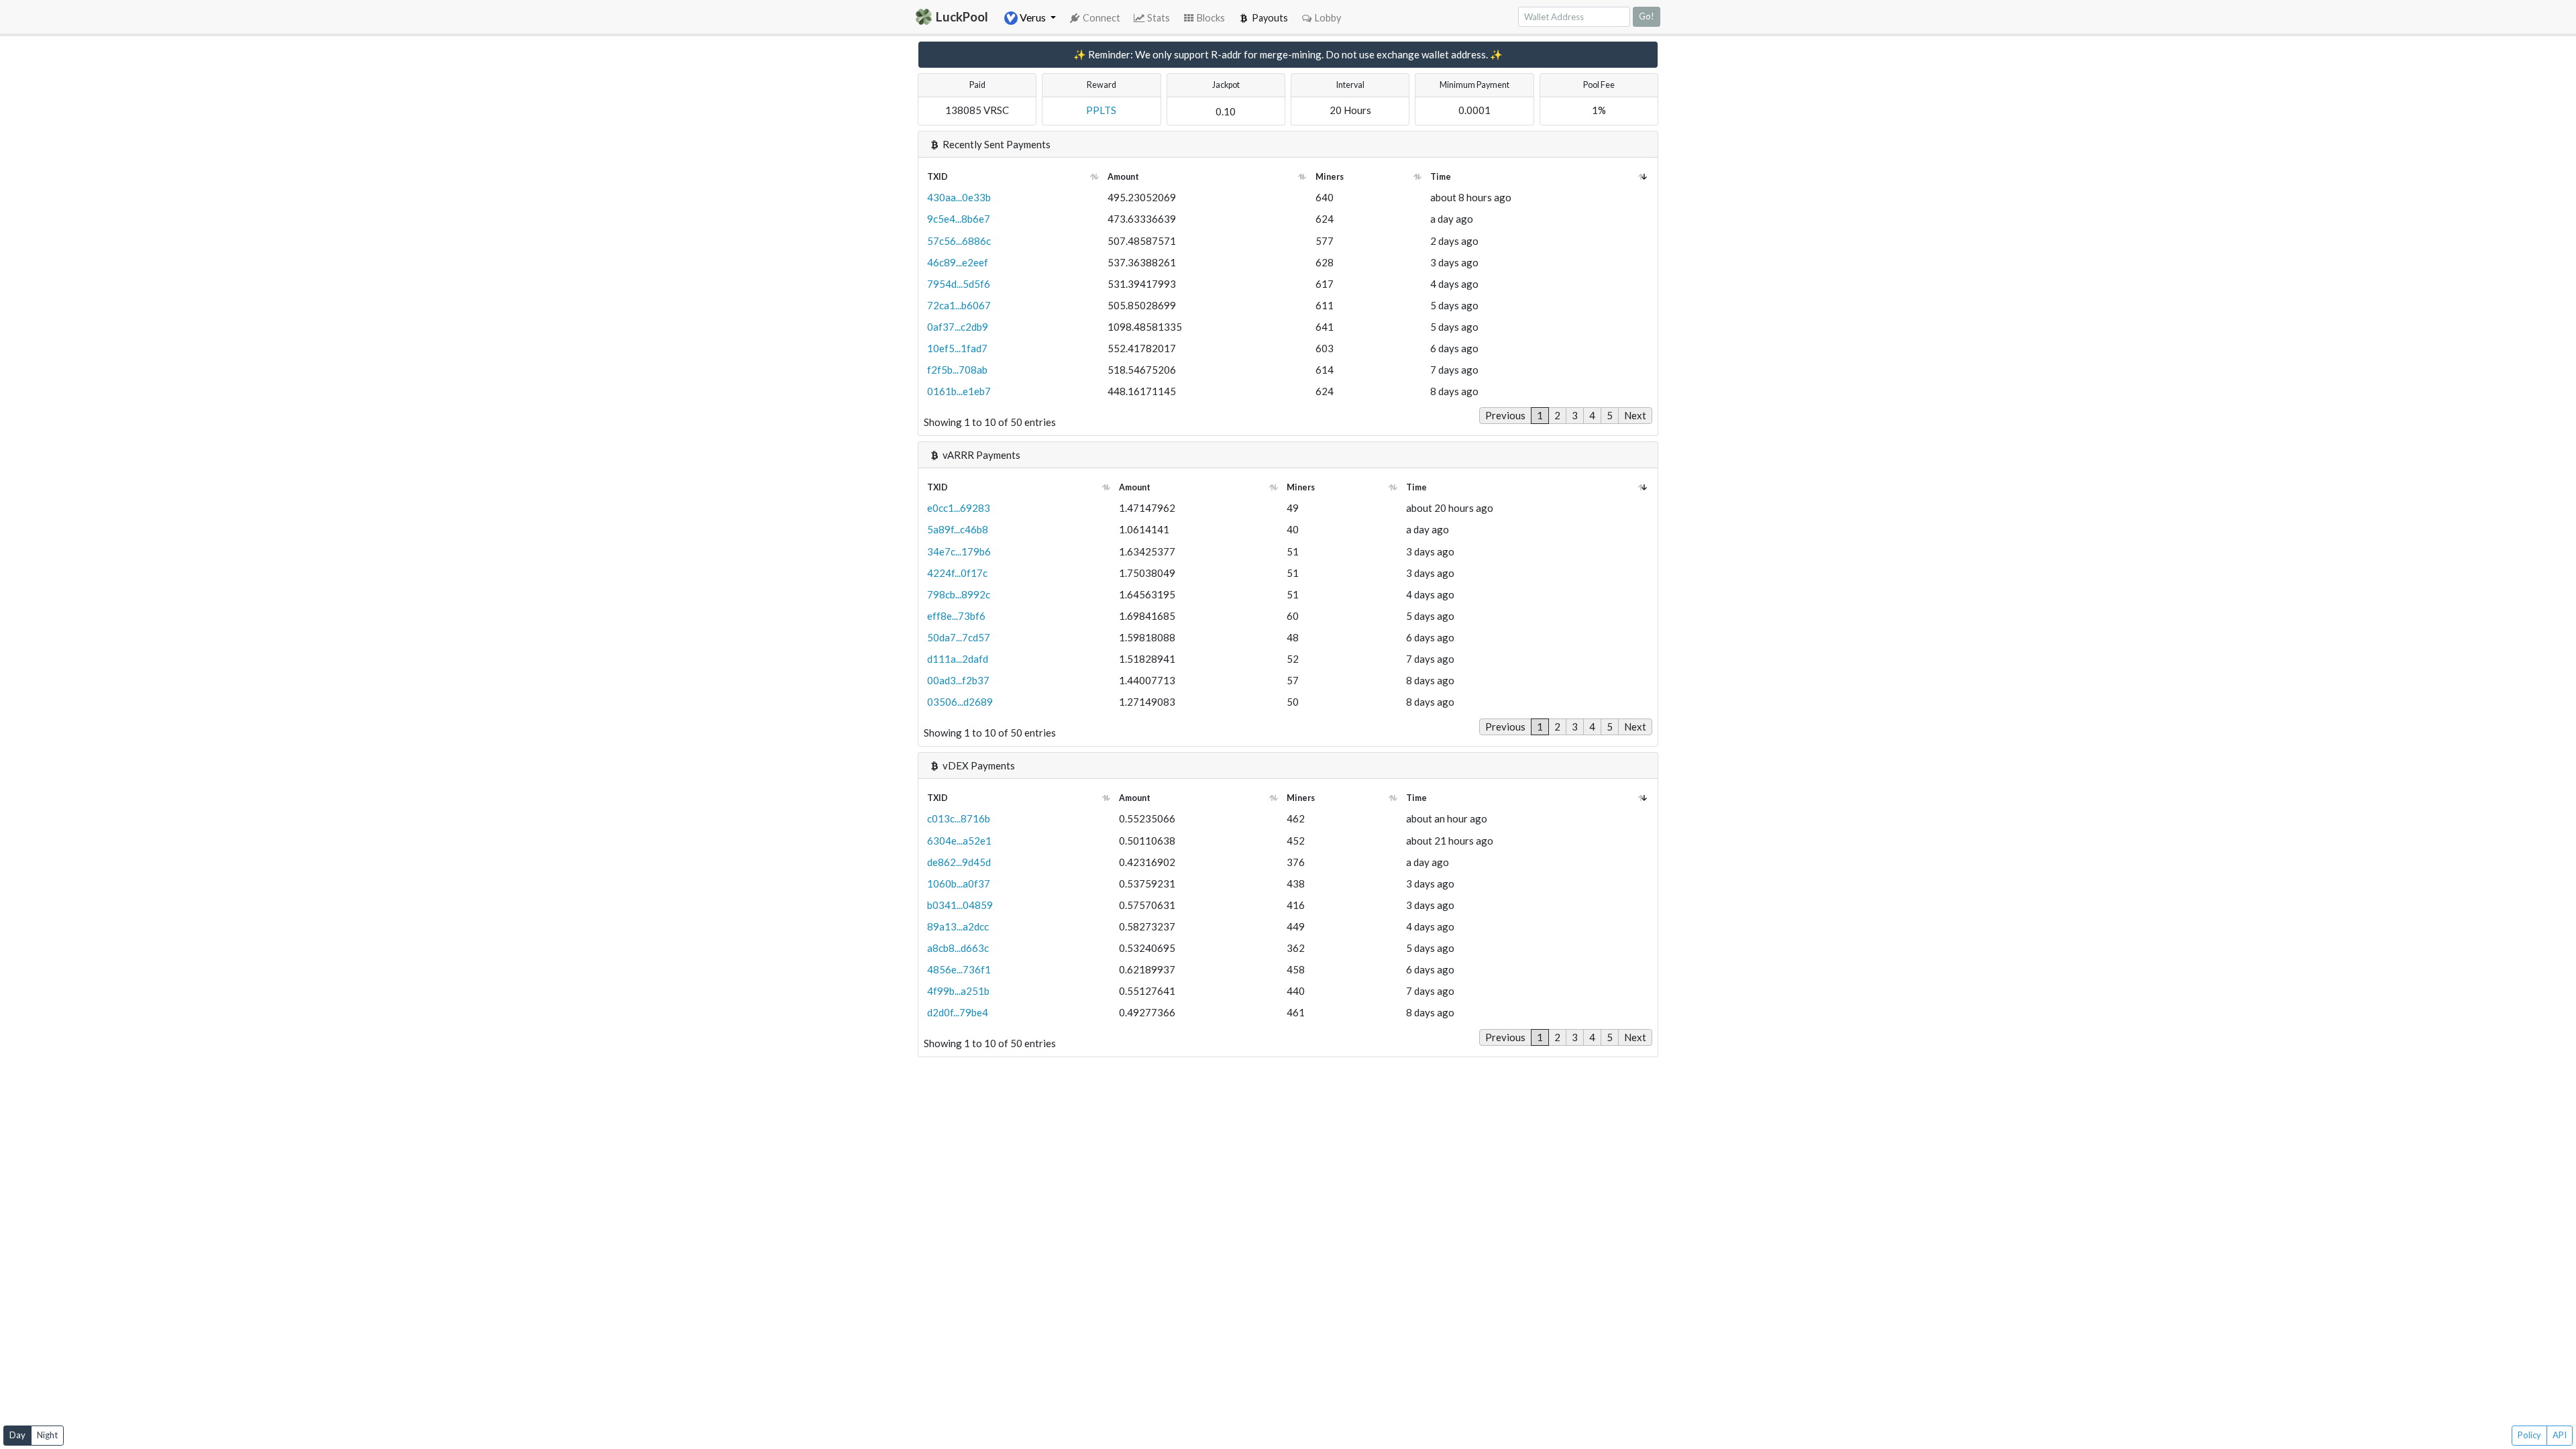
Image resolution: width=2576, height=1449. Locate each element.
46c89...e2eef (958, 262)
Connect (1102, 18)
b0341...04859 (960, 905)
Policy (2529, 1435)
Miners (1330, 177)
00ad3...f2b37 (958, 680)
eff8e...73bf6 (956, 616)
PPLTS (1101, 110)
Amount (1123, 177)
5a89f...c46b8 (958, 529)
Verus (1033, 17)
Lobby (1328, 18)
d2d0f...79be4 (958, 1012)
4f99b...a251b (958, 991)
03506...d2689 (960, 702)
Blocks (1211, 18)
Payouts (1270, 18)
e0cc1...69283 (959, 508)
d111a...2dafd (958, 659)
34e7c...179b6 (959, 551)
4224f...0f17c (957, 573)
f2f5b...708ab (957, 370)
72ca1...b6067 (959, 305)
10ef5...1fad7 (957, 348)
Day (17, 1435)
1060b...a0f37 (959, 883)
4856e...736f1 (959, 969)
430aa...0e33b (959, 197)
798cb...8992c (959, 594)
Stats (1159, 18)
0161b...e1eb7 (959, 391)
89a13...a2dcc (958, 926)
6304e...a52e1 (959, 841)
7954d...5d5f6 (959, 284)
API (2560, 1435)
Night (47, 1435)
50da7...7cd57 (959, 637)
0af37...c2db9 (958, 327)
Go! (1647, 16)
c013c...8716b (959, 818)
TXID (937, 177)
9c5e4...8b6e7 (959, 219)
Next (1635, 415)
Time (1441, 177)
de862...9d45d (959, 862)
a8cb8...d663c (958, 948)
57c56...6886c (959, 241)
